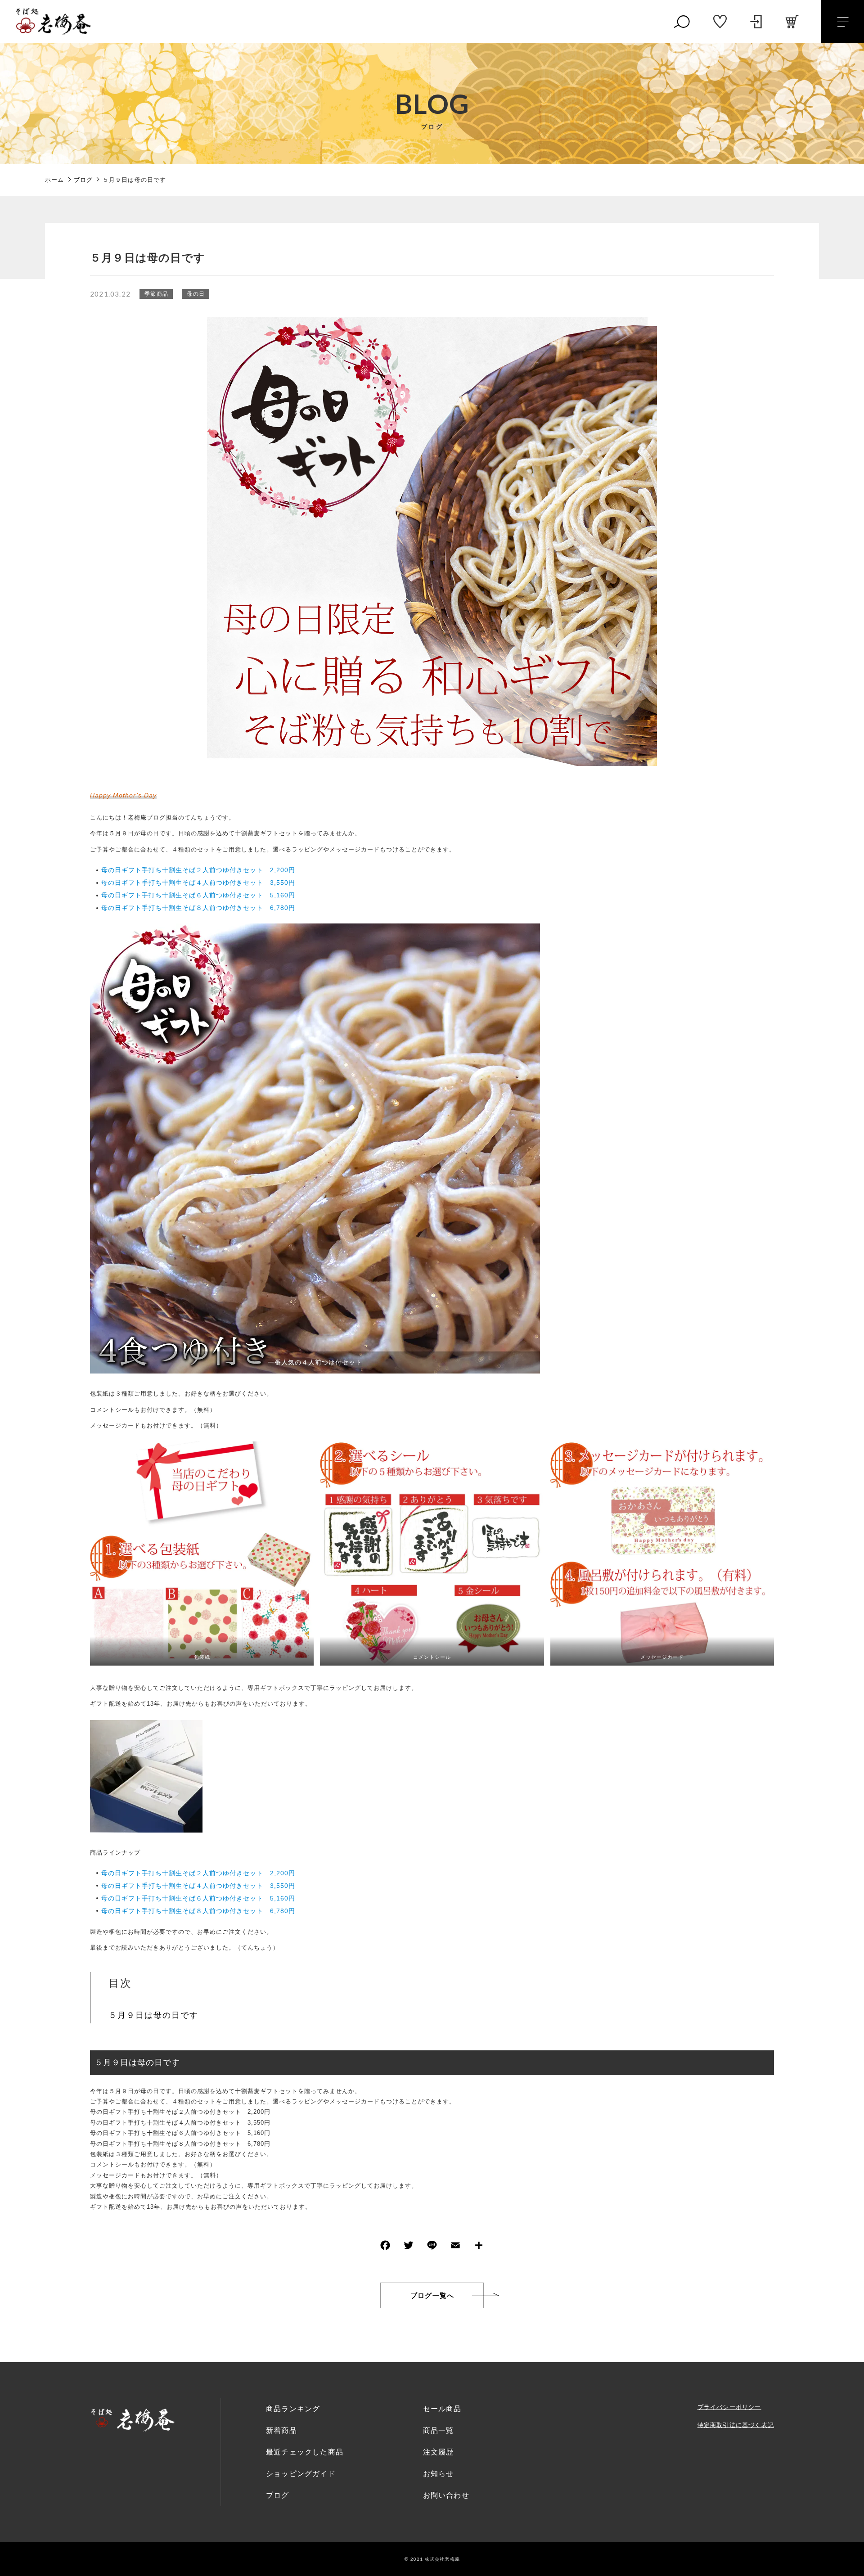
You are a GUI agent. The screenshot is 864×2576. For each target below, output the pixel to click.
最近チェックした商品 (305, 2452)
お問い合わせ (446, 2495)
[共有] (479, 2247)
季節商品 (156, 294)
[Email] (455, 2247)
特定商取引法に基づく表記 (736, 2425)
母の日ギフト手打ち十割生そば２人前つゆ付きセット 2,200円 (198, 870)
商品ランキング (293, 2409)
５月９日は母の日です (153, 2015)
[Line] (432, 2247)
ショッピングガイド (301, 2474)
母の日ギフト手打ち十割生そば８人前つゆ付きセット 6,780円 (198, 908)
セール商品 (442, 2409)
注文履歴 (439, 2452)
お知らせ (439, 2474)
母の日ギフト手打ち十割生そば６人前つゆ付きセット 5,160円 (198, 895)
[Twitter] (409, 2247)
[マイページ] (756, 22)
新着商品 (281, 2430)
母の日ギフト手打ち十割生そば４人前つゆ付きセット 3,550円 (198, 883)
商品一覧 (439, 2430)
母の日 (196, 294)
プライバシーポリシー (729, 2407)
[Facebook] (385, 2247)
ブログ (278, 2495)
